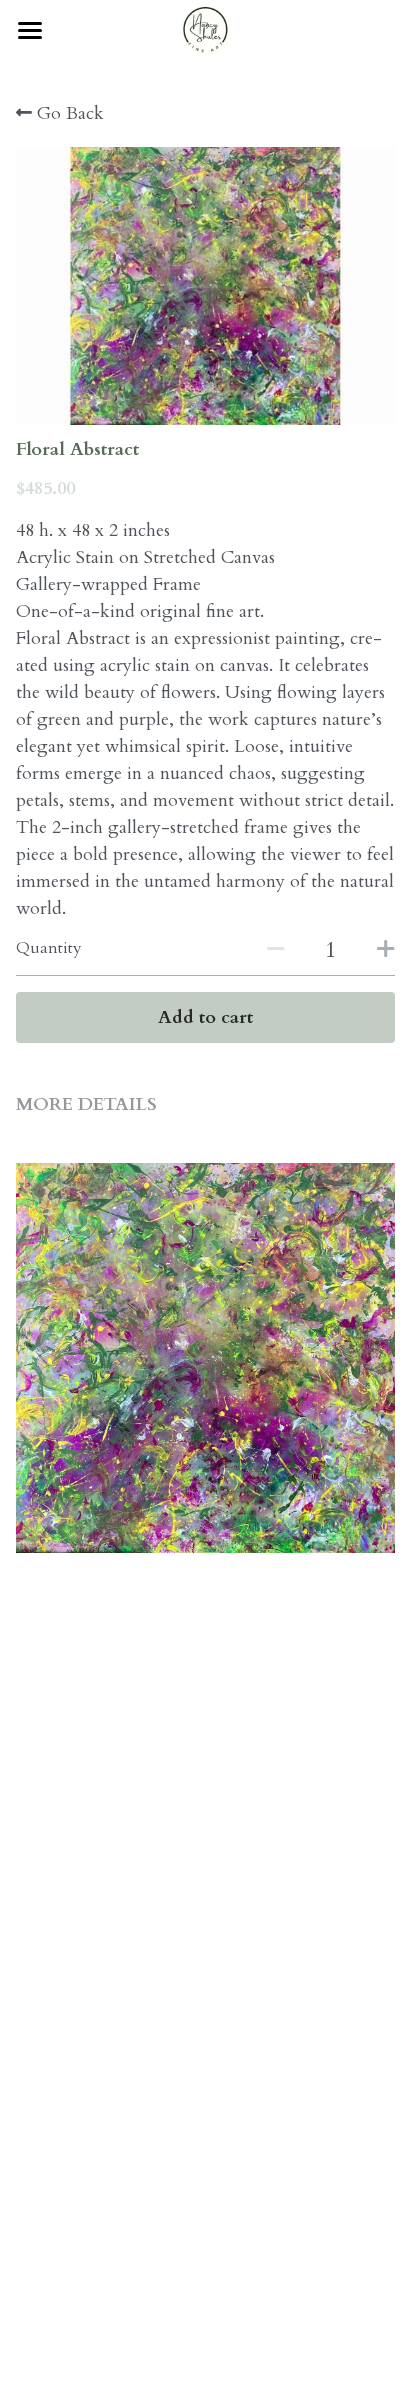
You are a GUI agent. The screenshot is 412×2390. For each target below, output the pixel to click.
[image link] (206, 28)
